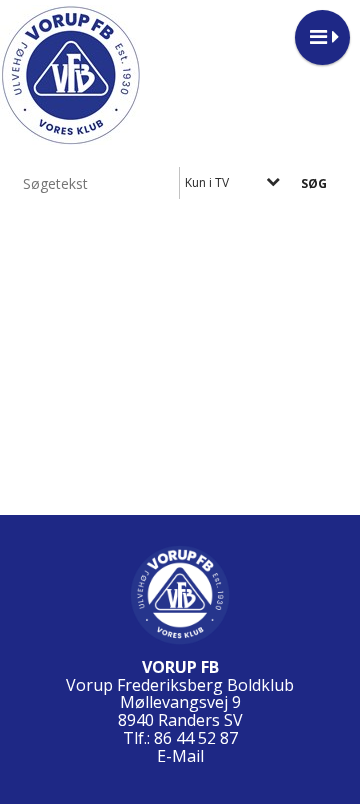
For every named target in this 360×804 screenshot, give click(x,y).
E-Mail (180, 756)
